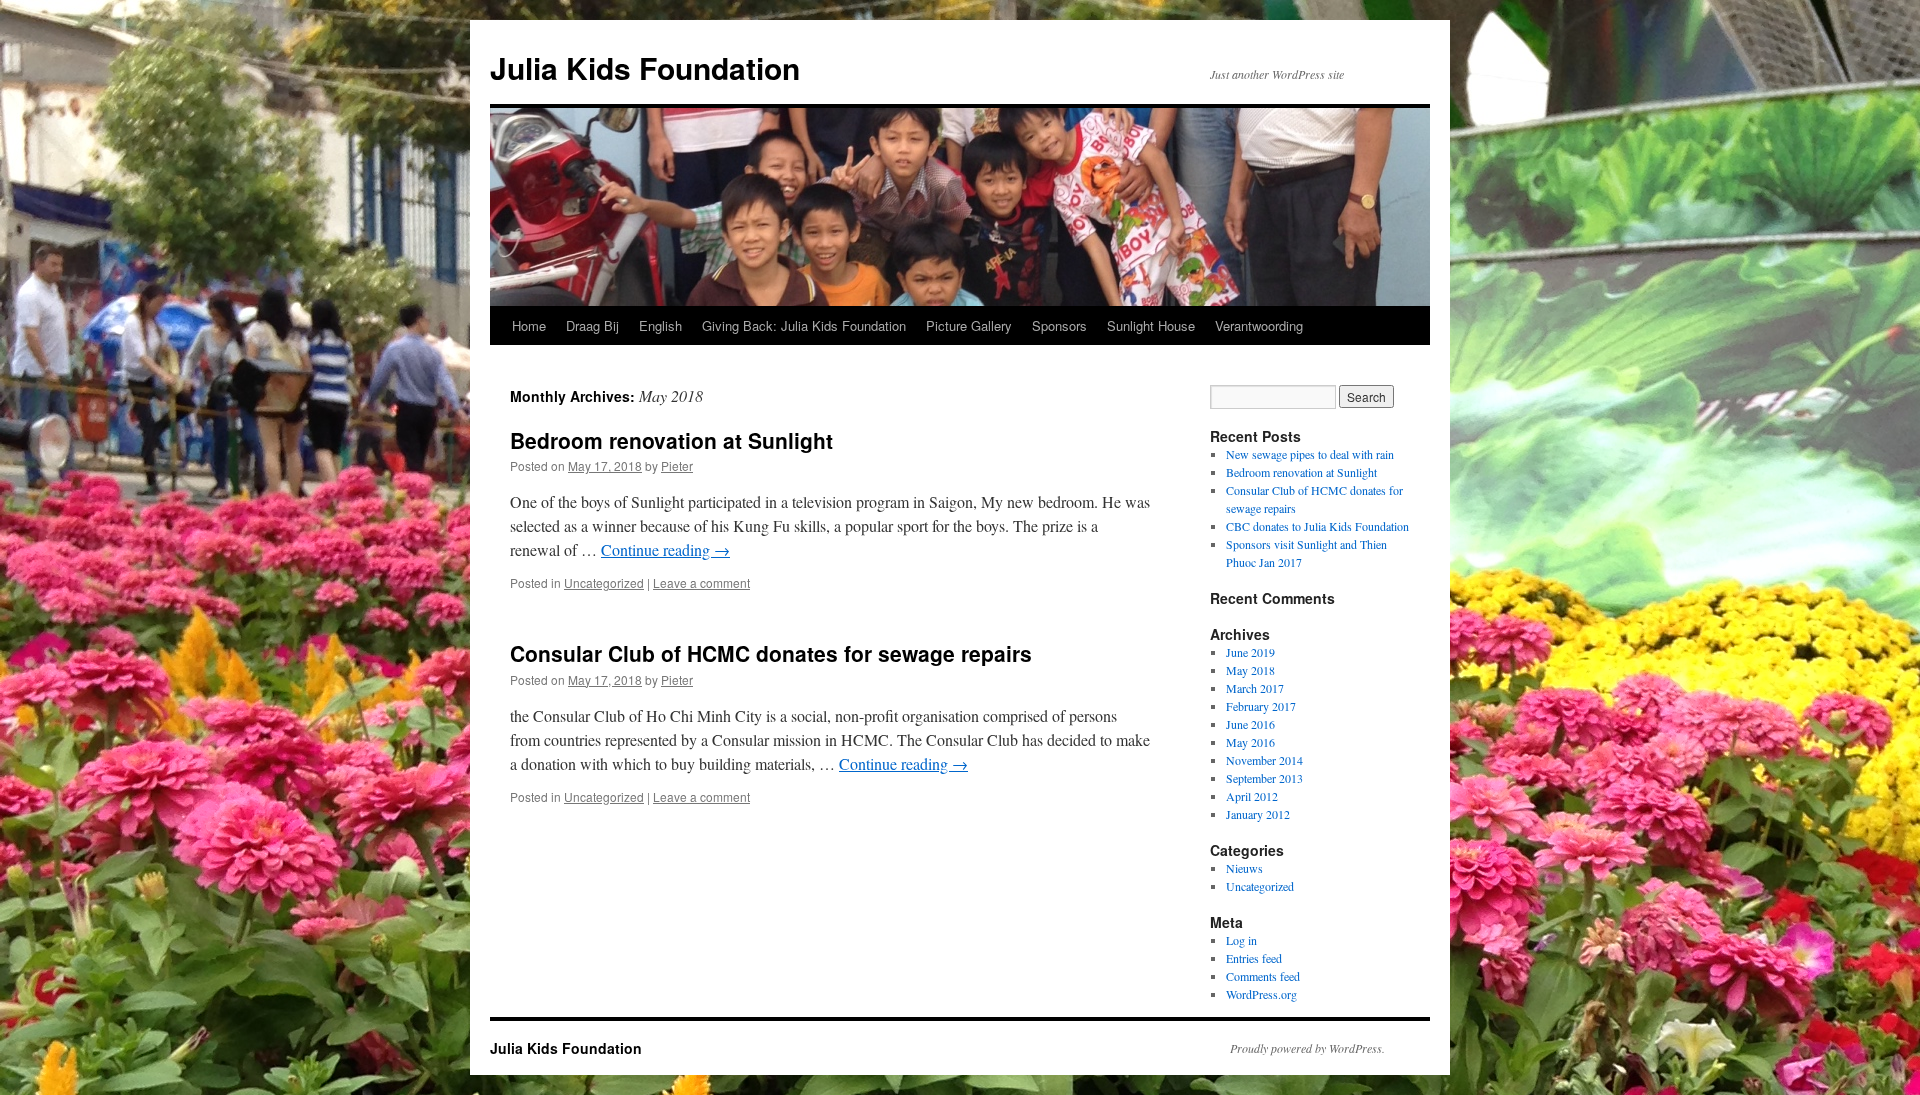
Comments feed (1263, 976)
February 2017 (1261, 706)
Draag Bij (592, 325)
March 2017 (1255, 688)
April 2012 (1252, 796)
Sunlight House (1151, 325)
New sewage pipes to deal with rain (1310, 454)
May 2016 (1250, 742)
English (660, 325)
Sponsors (1059, 325)
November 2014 (1264, 760)
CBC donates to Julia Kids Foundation (1317, 526)
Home (529, 325)
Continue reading (665, 549)
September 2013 (1264, 778)
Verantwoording (1259, 325)
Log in (1241, 940)
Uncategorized (604, 582)
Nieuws (1244, 868)
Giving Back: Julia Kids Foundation (804, 325)
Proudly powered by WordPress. (1307, 1048)
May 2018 (1250, 670)
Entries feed (1254, 958)
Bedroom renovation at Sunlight (671, 440)
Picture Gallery (969, 325)
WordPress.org (1261, 994)
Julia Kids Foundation (645, 67)
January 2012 (1258, 814)
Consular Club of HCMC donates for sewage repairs (771, 653)
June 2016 (1250, 724)
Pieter (677, 465)
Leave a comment (701, 582)
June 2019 (1250, 652)
